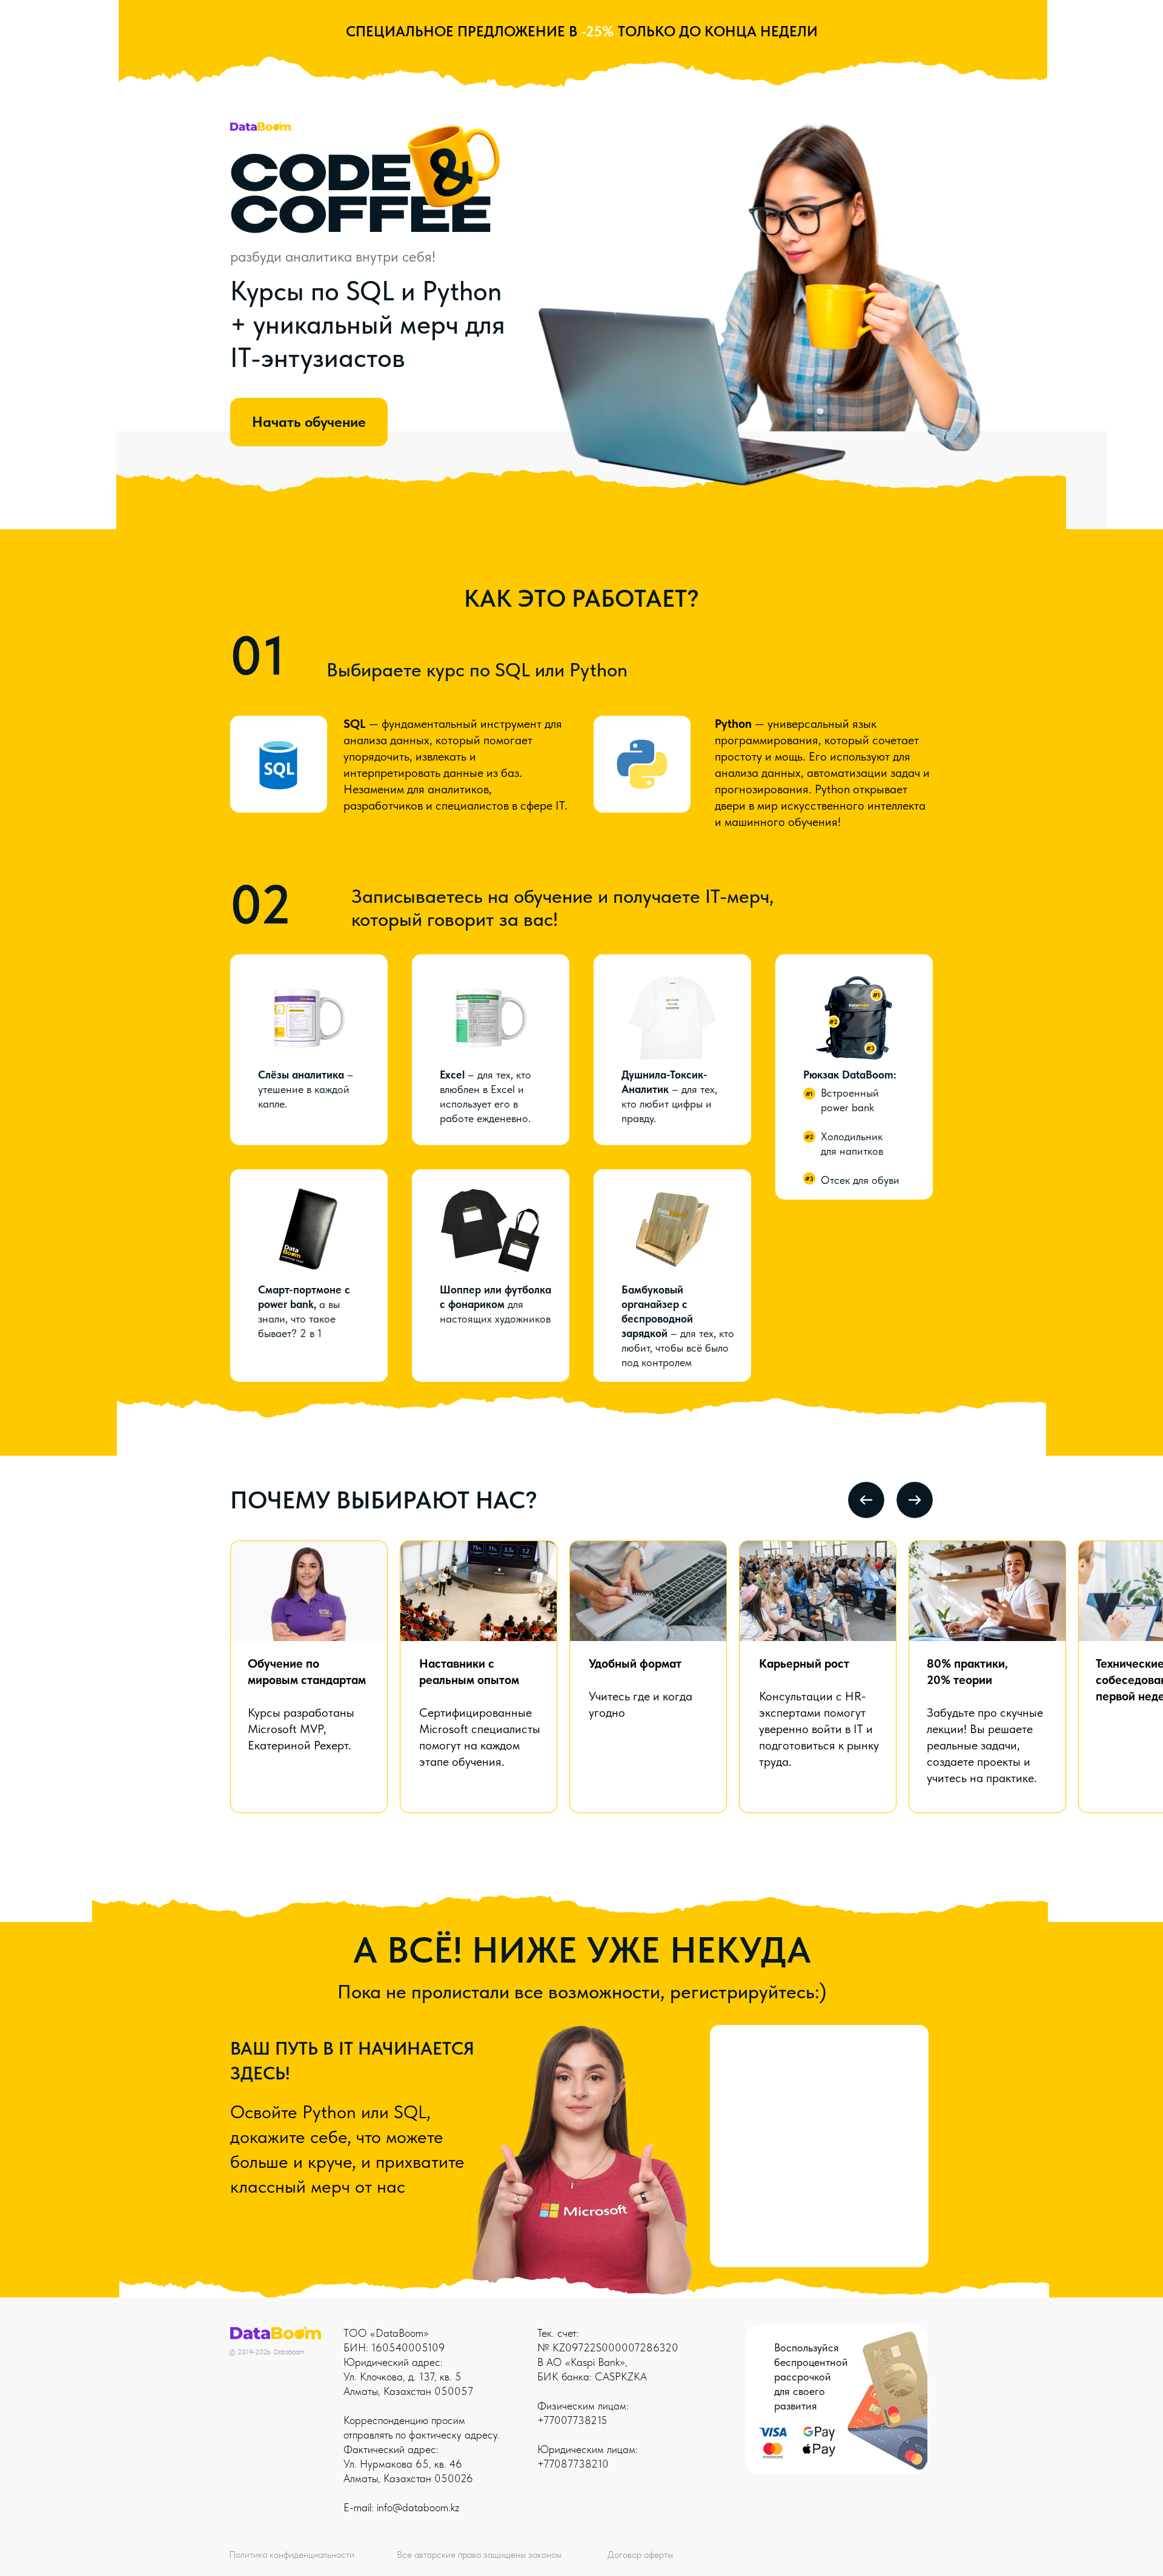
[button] (854, 1018)
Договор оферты (640, 2555)
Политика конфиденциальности (292, 2555)
